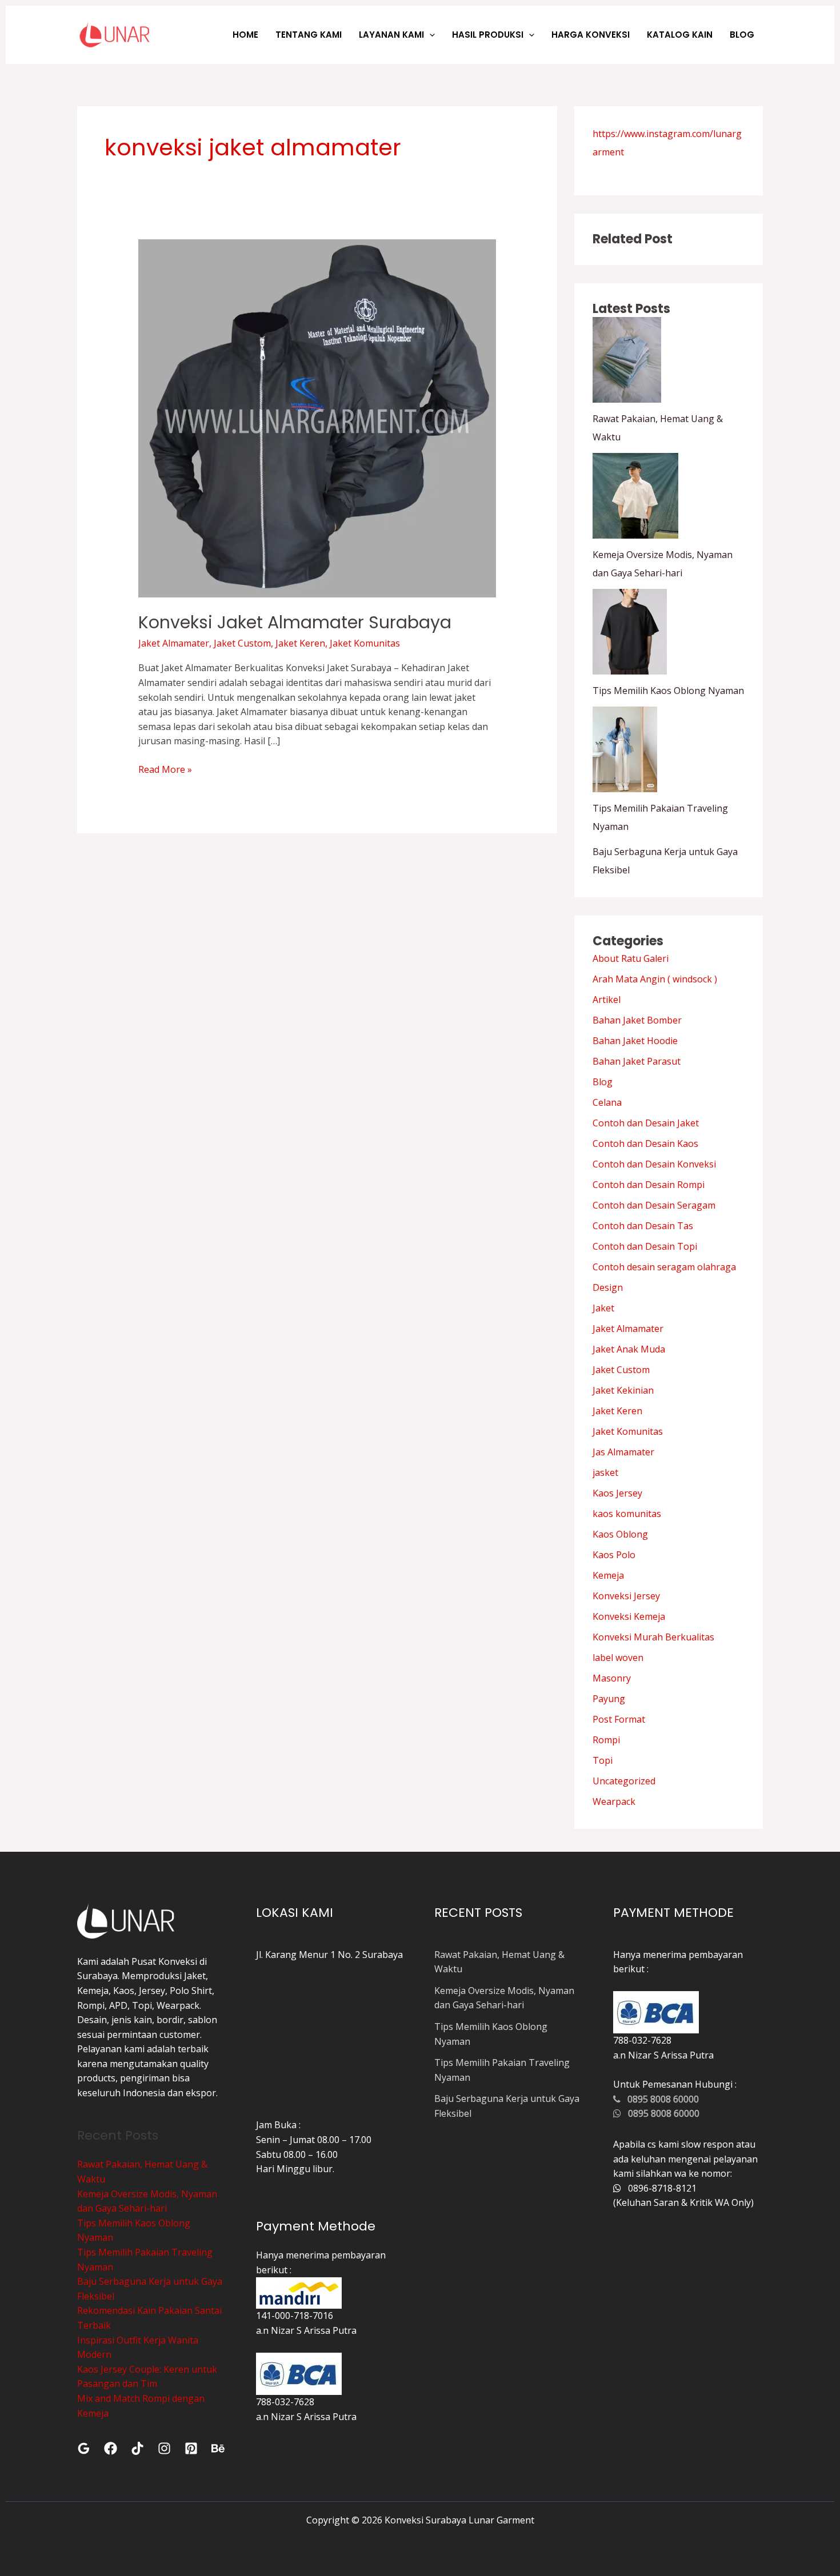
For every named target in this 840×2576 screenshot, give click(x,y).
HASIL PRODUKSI (488, 35)
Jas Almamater (623, 1452)
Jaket (603, 1308)
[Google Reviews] (84, 2448)
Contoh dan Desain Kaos (645, 1143)
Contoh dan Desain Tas (643, 1226)
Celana (607, 1102)
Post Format (619, 1719)
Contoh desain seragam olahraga (664, 1267)
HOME (245, 35)
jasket (605, 1472)
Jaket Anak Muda (629, 1349)
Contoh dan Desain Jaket (646, 1123)
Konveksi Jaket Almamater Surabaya (295, 622)
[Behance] (218, 2448)
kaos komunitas (627, 1514)
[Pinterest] (191, 2448)
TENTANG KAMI (309, 35)
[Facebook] (111, 2448)
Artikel (607, 1000)
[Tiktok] (137, 2448)
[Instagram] (164, 2448)
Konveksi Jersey (626, 1596)
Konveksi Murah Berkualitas (653, 1637)
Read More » (165, 769)
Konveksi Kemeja (629, 1616)
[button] (429, 35)
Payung (609, 1699)
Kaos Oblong (620, 1534)
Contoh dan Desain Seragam (654, 1205)
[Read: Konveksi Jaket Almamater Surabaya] (317, 418)
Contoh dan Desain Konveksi (654, 1164)
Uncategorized (624, 1781)
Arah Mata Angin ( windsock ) (655, 979)
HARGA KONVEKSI (591, 35)
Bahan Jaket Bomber (637, 1020)
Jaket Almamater (174, 643)
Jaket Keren (300, 643)
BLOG (742, 35)
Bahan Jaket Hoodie (635, 1041)
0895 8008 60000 (660, 2099)
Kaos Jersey (617, 1493)
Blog (603, 1082)
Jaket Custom (242, 643)
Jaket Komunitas (365, 643)
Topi (603, 1760)
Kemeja (608, 1575)
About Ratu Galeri (631, 958)
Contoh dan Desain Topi (645, 1246)
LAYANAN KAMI (391, 35)
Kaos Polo (614, 1555)
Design (608, 1287)
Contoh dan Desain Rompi (649, 1185)
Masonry (612, 1678)
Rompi (606, 1740)
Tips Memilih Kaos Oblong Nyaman (668, 691)
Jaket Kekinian (623, 1390)
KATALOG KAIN (680, 35)
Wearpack (614, 1801)
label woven (618, 1658)
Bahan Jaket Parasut (637, 1061)
